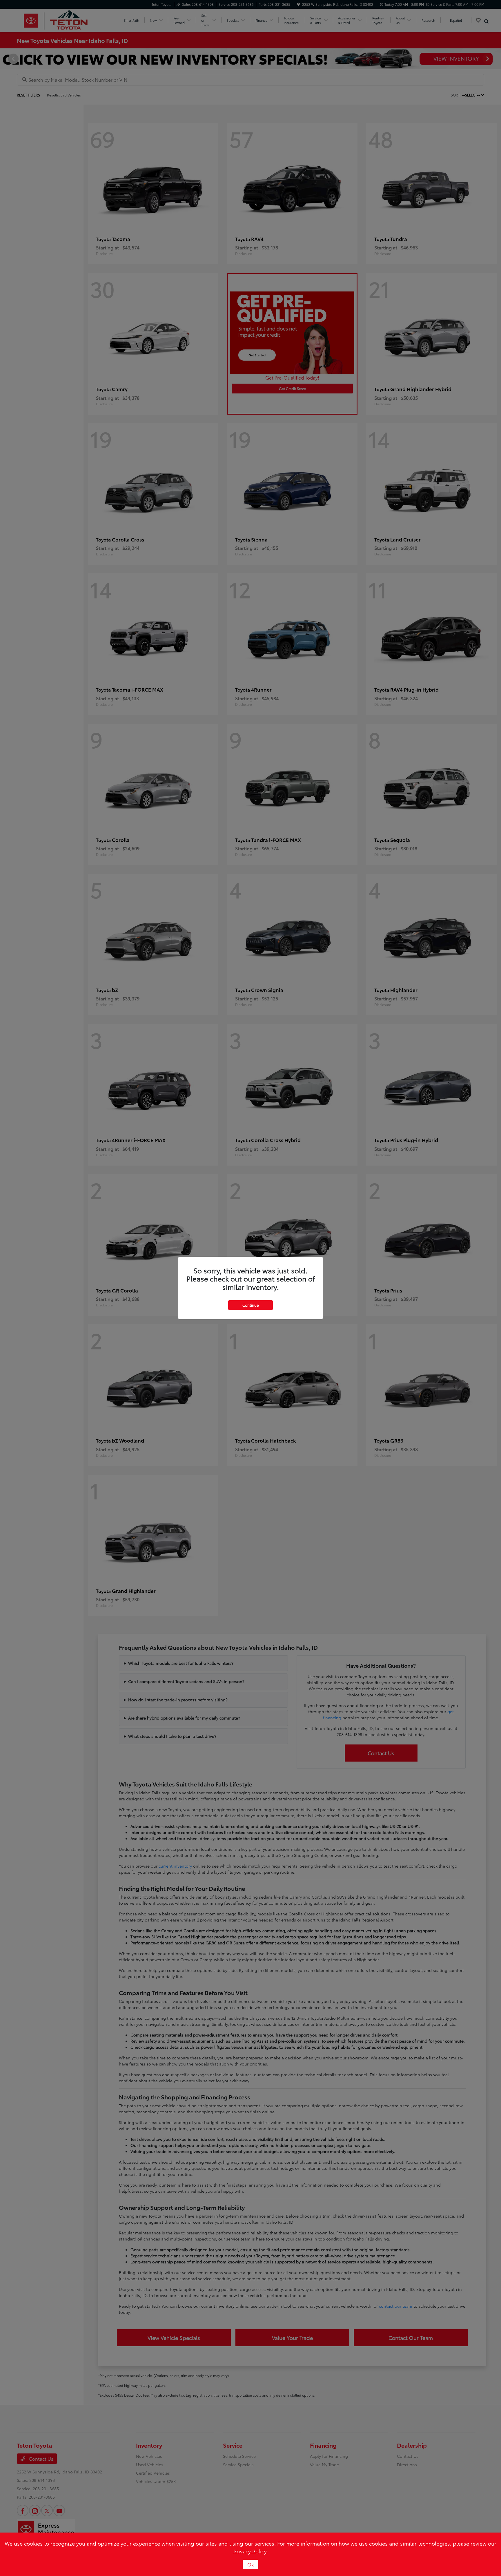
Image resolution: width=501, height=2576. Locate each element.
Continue (251, 1305)
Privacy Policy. (251, 2551)
